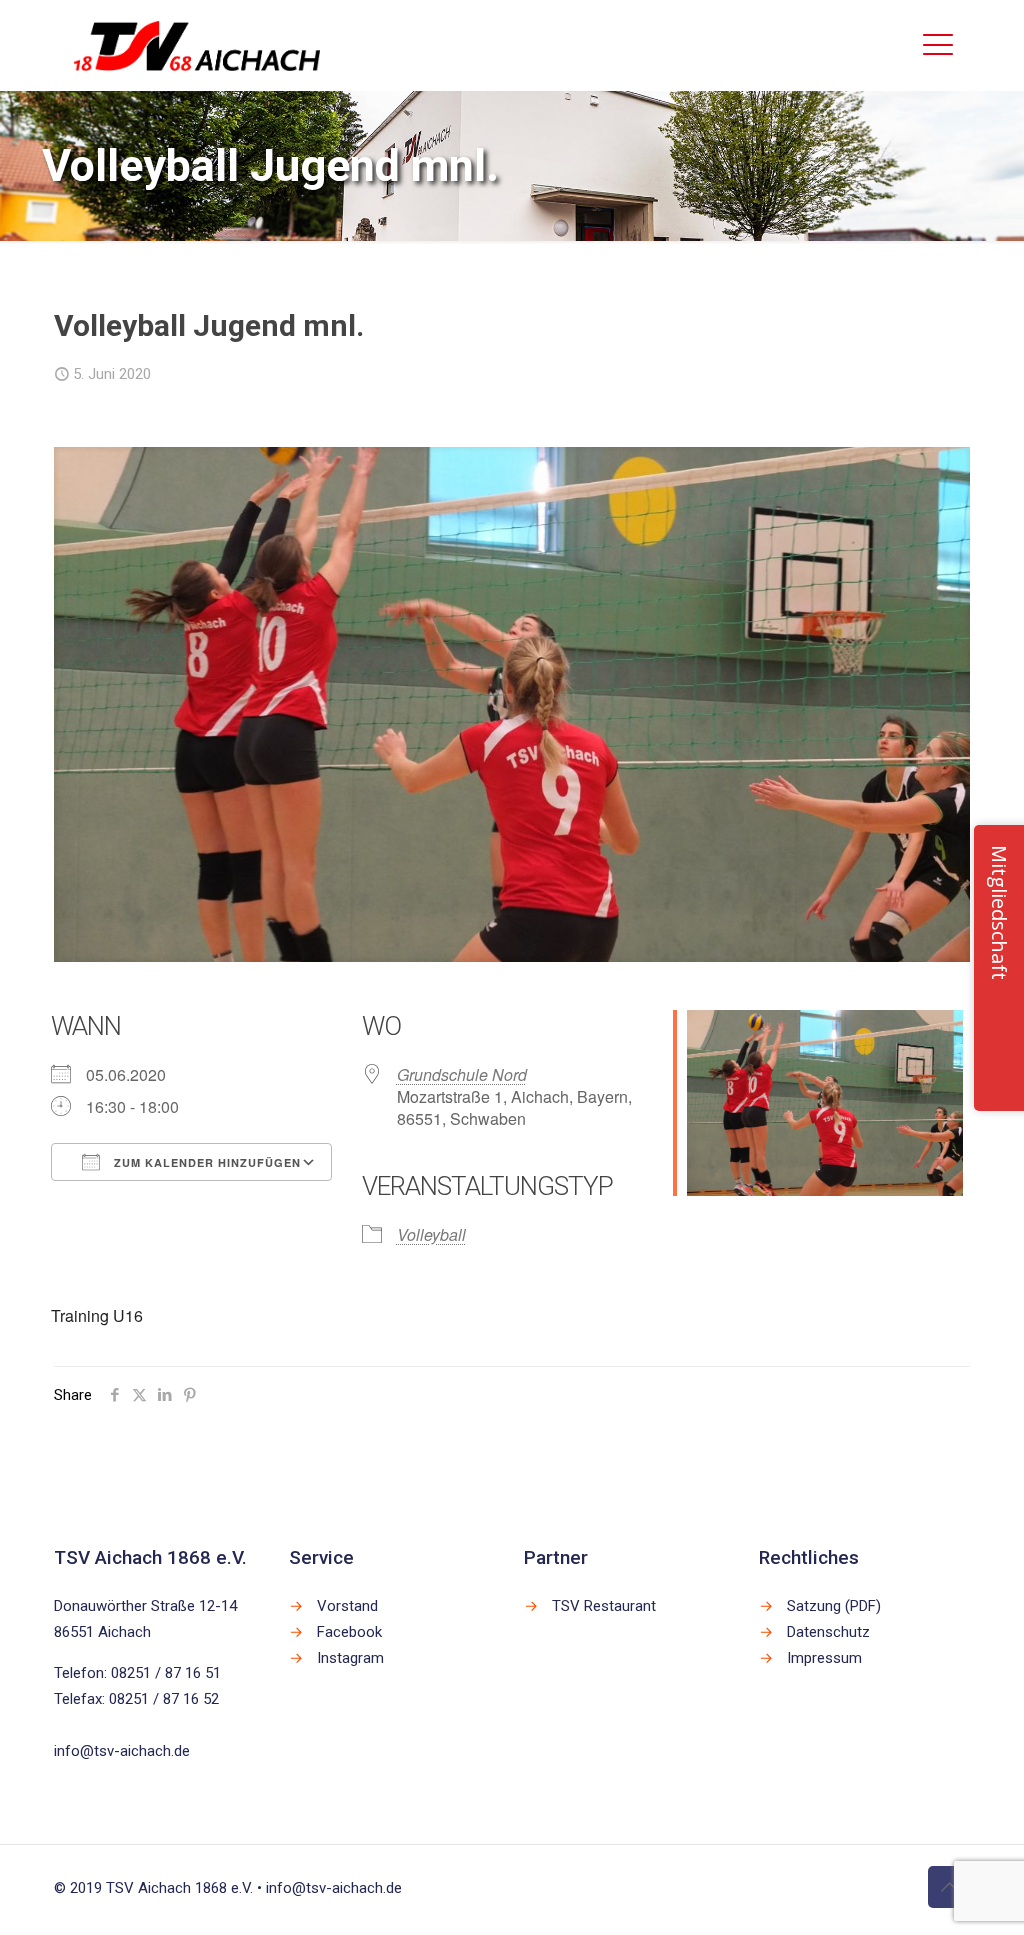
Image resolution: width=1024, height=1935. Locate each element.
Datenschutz (828, 1632)
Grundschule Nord (462, 1074)
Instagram (350, 1658)
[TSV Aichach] (197, 45)
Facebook (349, 1632)
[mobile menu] (938, 45)
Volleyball (431, 1234)
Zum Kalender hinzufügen (205, 1162)
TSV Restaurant (604, 1606)
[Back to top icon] (949, 1887)
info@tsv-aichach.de (122, 1751)
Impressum (824, 1658)
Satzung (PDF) (834, 1606)
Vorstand (347, 1606)
